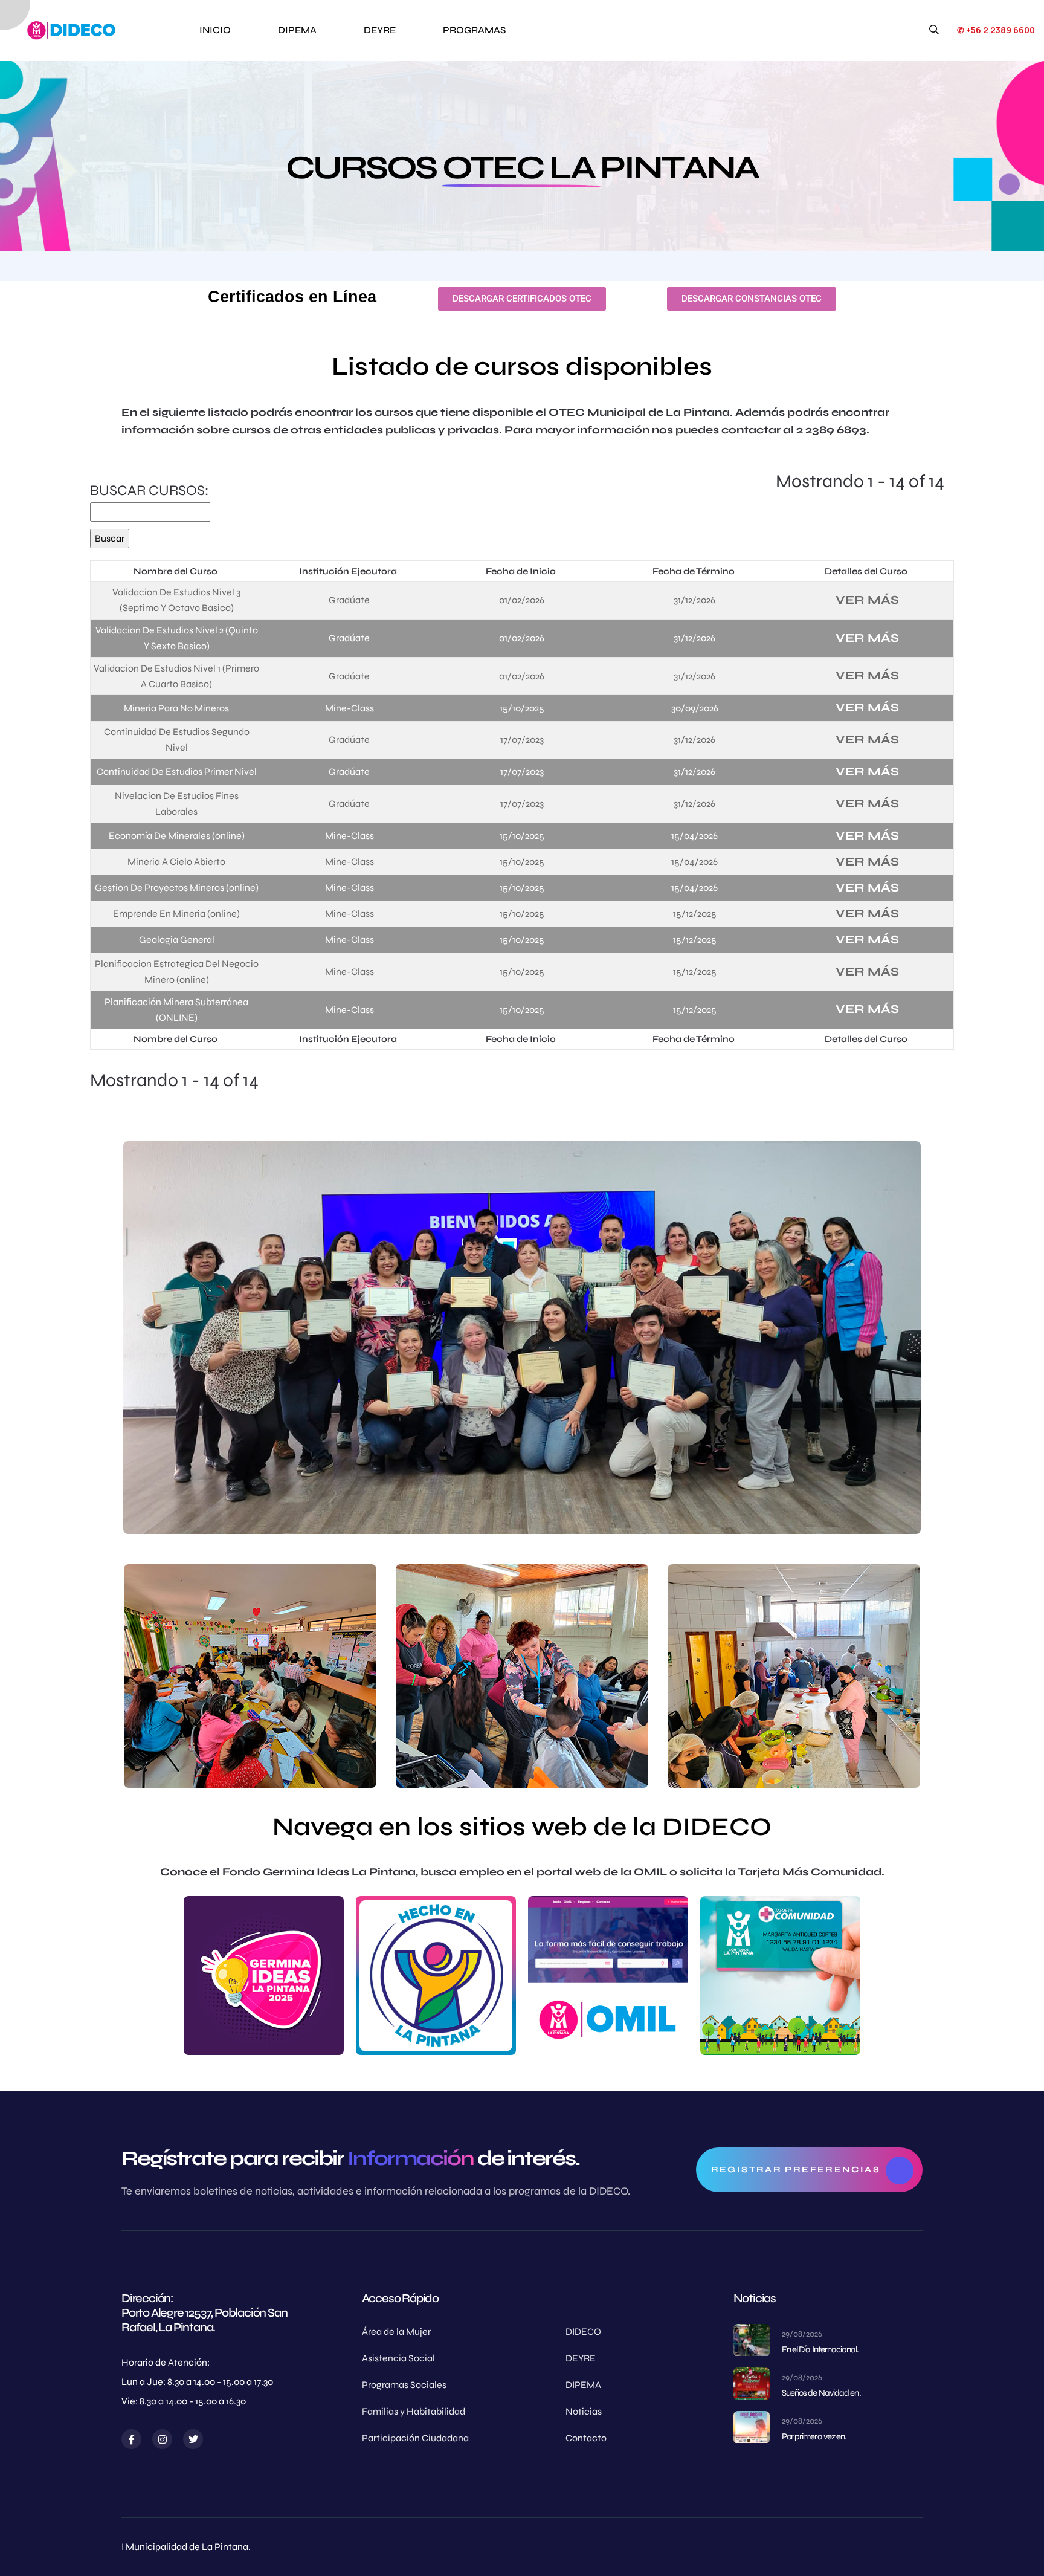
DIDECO (583, 2332)
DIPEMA (297, 30)
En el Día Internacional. (820, 2349)
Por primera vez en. (814, 2436)
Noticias (584, 2411)
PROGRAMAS (474, 30)
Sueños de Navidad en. (821, 2393)
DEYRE (380, 30)
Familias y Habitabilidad (414, 2411)
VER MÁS (867, 600)
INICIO (215, 30)
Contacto (586, 2438)
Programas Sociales (404, 2385)
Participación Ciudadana (415, 2438)
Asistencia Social (398, 2358)
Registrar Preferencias (796, 2170)
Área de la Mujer (396, 2332)
